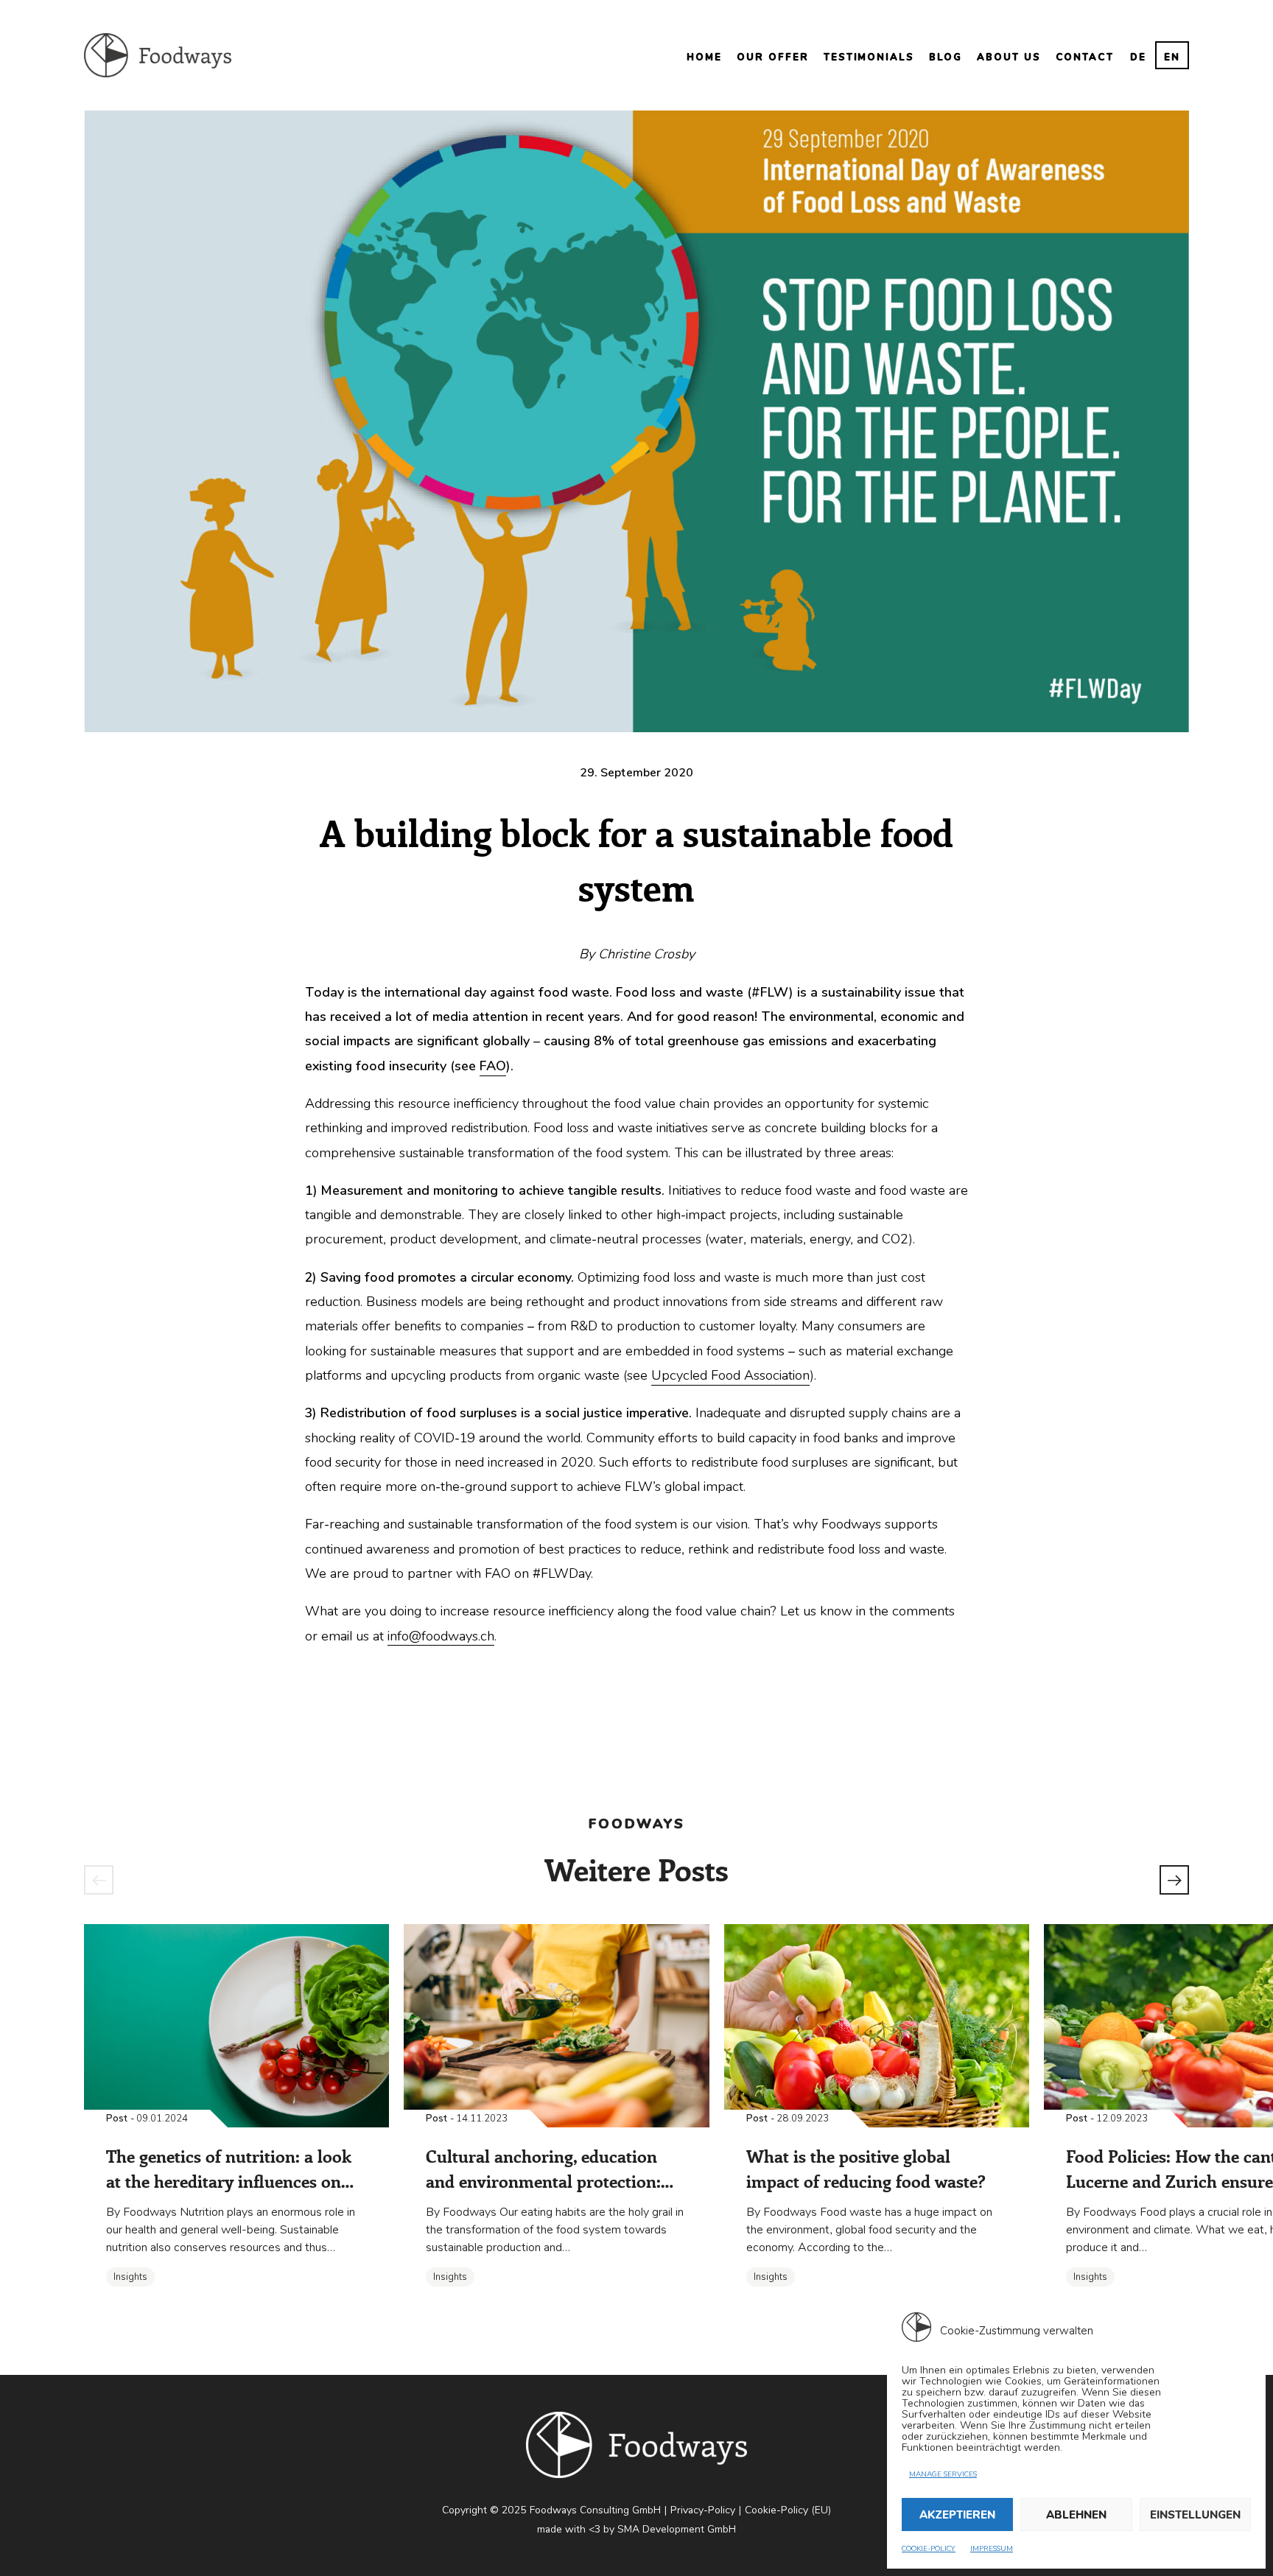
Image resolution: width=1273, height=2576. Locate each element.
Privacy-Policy (703, 2510)
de (1138, 57)
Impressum (992, 2549)
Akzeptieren (957, 2515)
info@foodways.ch (441, 1636)
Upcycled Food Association (730, 1375)
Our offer (773, 57)
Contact (1085, 57)
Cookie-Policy (929, 2549)
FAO (493, 1066)
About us (1009, 57)
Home (704, 57)
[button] (99, 1880)
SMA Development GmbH (677, 2529)
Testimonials (869, 57)
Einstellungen (1195, 2515)
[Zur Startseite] (158, 55)
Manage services (943, 2474)
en (1172, 57)
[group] (236, 2117)
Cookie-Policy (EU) (788, 2510)
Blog (946, 57)
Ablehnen (1076, 2515)
